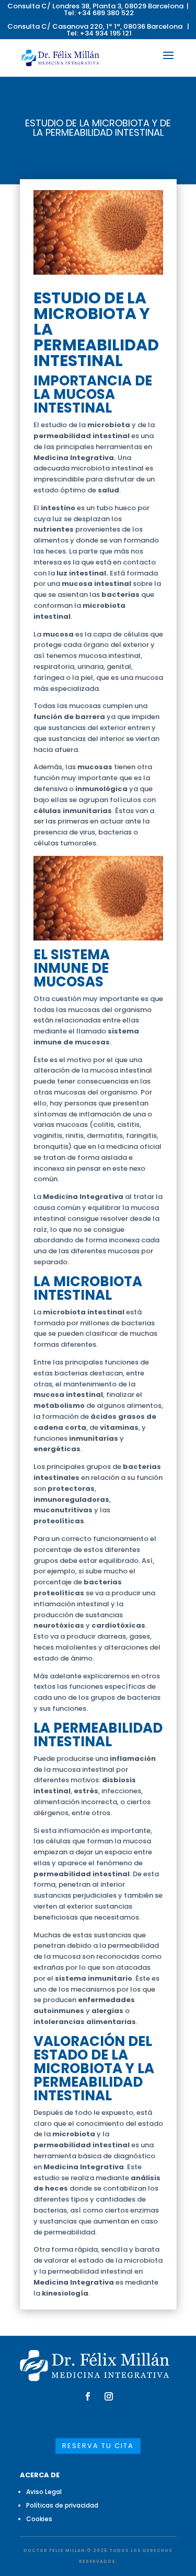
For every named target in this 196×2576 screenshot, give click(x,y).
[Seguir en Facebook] (88, 2396)
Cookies (39, 2519)
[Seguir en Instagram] (109, 2396)
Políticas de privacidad (62, 2505)
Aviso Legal (44, 2492)
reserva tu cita (98, 2446)
